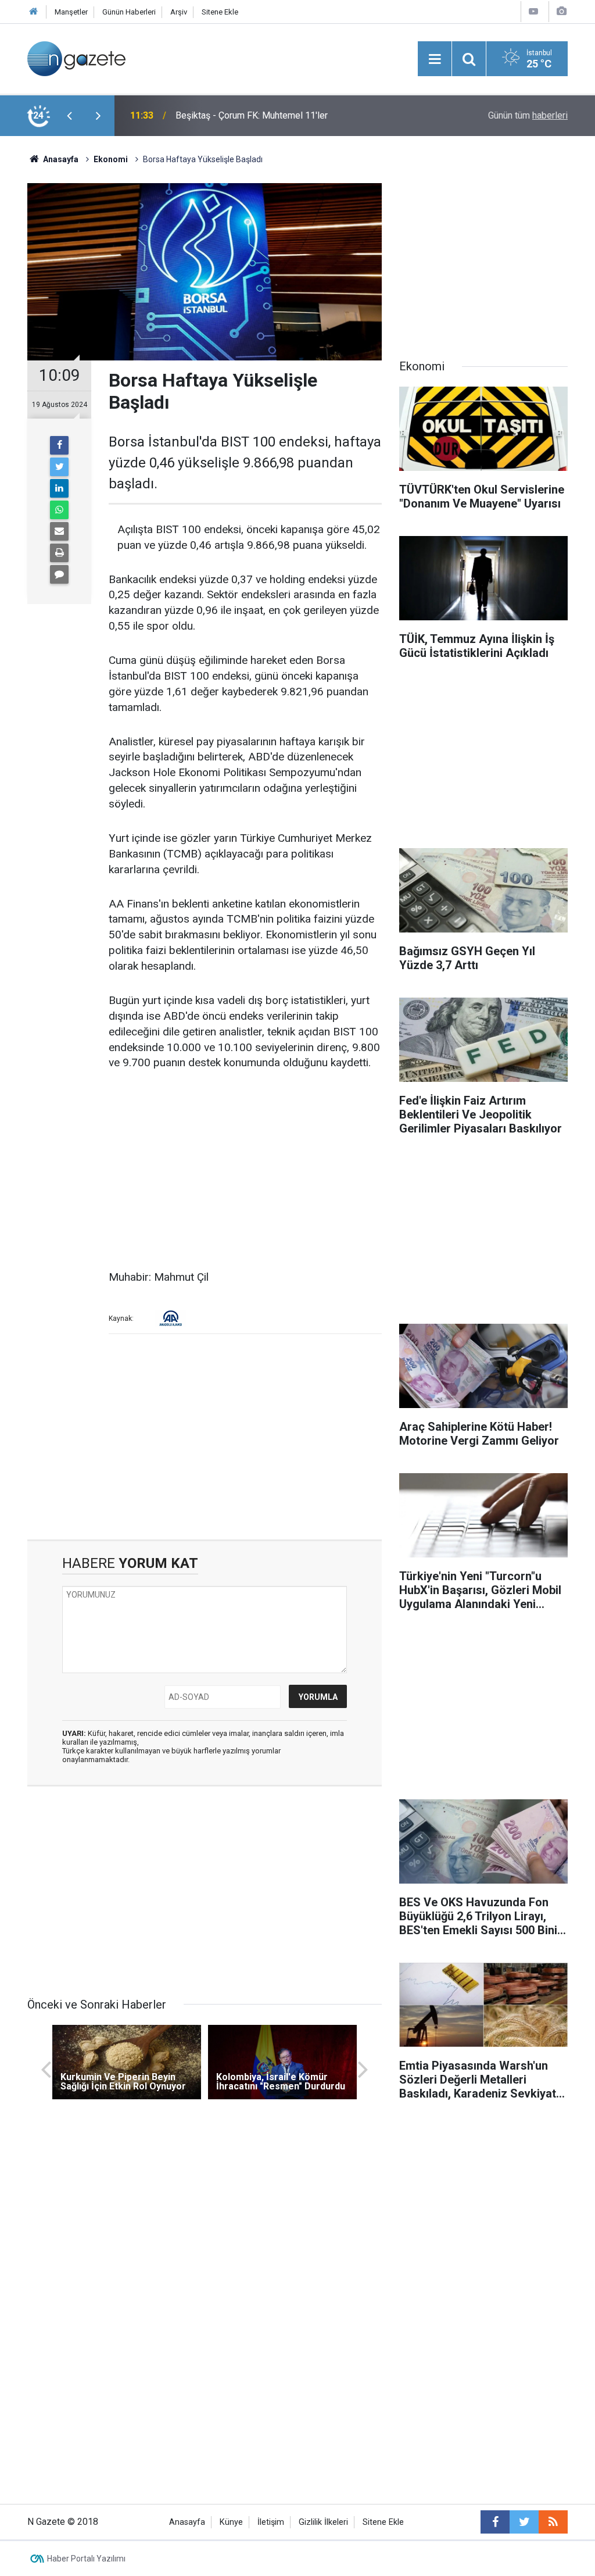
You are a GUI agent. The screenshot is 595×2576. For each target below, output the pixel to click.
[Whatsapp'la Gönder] (59, 510)
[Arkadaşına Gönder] (59, 531)
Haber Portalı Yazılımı (86, 2559)
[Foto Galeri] (561, 11)
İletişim (271, 2522)
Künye (231, 2522)
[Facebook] (59, 445)
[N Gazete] (76, 58)
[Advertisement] (245, 1171)
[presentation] (69, 116)
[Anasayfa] (34, 12)
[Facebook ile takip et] (495, 2522)
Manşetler (71, 12)
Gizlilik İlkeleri (323, 2522)
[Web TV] (533, 11)
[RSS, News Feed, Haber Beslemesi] (553, 2522)
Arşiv (179, 12)
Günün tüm (528, 115)
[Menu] (435, 59)
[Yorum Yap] (59, 574)
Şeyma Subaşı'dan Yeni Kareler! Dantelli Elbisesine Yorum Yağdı (304, 115)
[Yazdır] (59, 553)
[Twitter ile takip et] (524, 2522)
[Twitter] (59, 467)
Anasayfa (187, 2522)
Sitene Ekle (220, 12)
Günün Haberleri (129, 12)
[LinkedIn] (59, 488)
